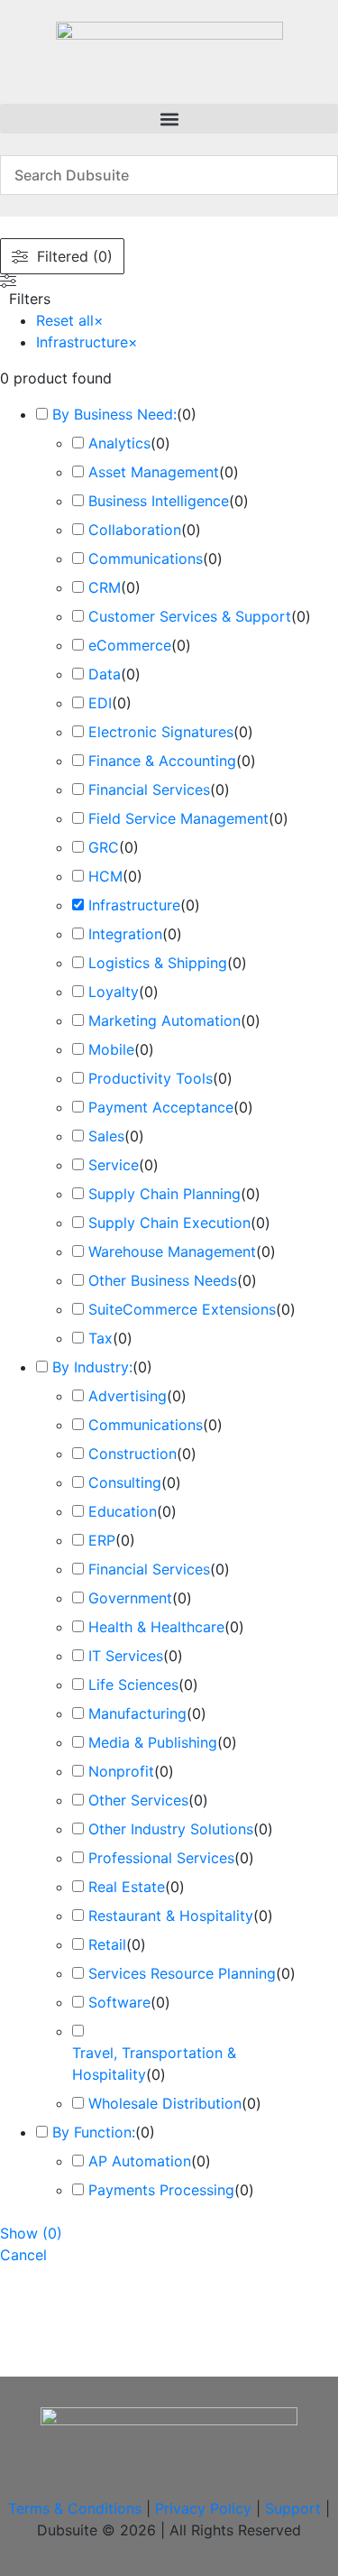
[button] (169, 119)
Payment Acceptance (161, 1107)
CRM (105, 587)
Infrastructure (134, 905)
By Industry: (92, 1367)
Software (119, 2002)
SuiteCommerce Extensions (182, 1309)
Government (130, 1598)
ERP (102, 1540)
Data (105, 674)
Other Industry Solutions (171, 1829)
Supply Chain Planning (164, 1194)
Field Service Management (178, 818)
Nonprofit (121, 1771)
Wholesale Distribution (165, 2103)
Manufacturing (137, 1713)
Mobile (111, 1049)
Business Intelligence (159, 501)
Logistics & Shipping (158, 963)
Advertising (128, 1396)
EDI (100, 703)
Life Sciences (133, 1685)
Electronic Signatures (161, 732)
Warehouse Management (172, 1251)
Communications (146, 559)
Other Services (138, 1800)
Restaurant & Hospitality (171, 1916)
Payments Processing (161, 2190)
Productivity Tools (151, 1078)
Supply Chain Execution (169, 1223)
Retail (107, 1944)
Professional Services (161, 1858)
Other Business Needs (163, 1280)
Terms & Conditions (75, 2508)
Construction (132, 1454)
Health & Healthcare (156, 1627)
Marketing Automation (164, 1020)
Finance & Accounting (162, 761)
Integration (125, 934)
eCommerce (130, 645)
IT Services (126, 1656)
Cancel (23, 2255)
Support (293, 2508)
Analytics (119, 443)
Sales (106, 1136)
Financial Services (149, 789)
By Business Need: (114, 414)
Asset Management (154, 472)
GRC (104, 847)
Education (123, 1511)
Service (114, 1165)
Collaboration (135, 530)
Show (31, 2233)
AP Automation (140, 2161)
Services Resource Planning (182, 1973)
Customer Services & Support (190, 616)
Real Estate (127, 1887)
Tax (100, 1338)
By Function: (94, 2132)
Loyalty (114, 992)
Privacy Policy (203, 2508)
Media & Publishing (153, 1742)
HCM (105, 876)
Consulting (125, 1482)
